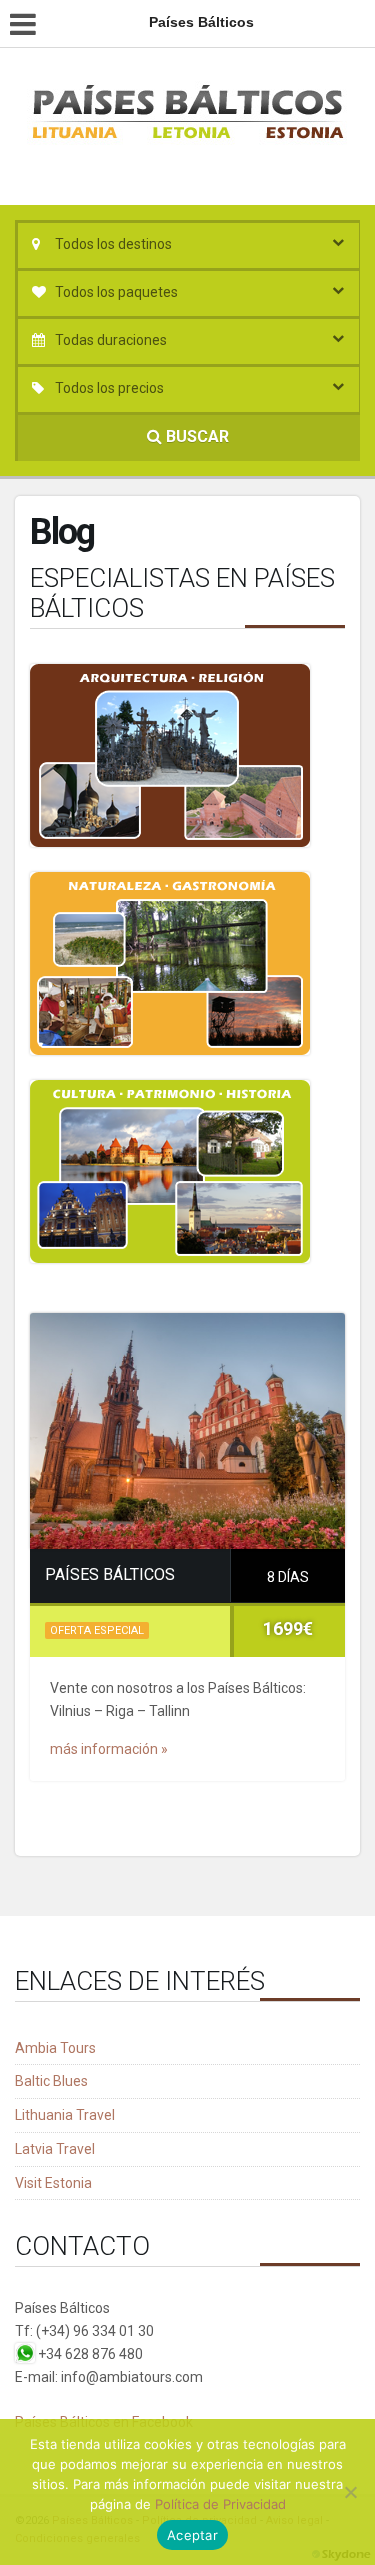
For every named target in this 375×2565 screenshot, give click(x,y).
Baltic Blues (51, 2081)
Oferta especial (97, 1630)
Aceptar (192, 2535)
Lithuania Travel (65, 2115)
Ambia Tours (55, 2048)
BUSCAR (195, 436)
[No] (350, 2492)
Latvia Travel (55, 2149)
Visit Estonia (53, 2183)
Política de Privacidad (220, 2504)
